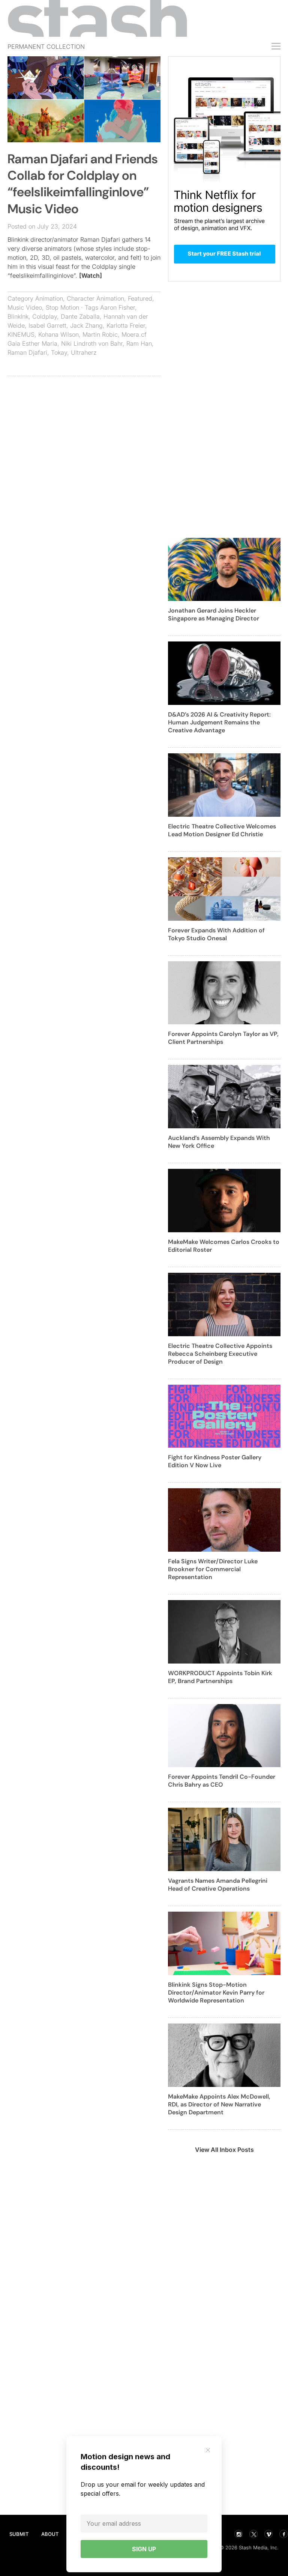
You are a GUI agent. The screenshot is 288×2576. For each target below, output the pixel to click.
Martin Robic (100, 334)
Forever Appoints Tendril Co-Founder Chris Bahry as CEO (222, 1781)
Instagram (238, 2534)
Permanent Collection (46, 47)
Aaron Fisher (118, 307)
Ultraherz (84, 352)
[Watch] (91, 276)
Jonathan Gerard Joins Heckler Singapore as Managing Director (214, 614)
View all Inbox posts (224, 2150)
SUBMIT (19, 2534)
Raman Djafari (27, 352)
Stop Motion (62, 307)
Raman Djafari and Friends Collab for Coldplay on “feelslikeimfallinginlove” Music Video (83, 184)
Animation (49, 298)
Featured (140, 298)
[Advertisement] (84, 436)
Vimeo (268, 2534)
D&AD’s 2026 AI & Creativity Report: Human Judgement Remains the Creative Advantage (219, 722)
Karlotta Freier (126, 325)
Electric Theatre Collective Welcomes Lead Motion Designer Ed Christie (222, 830)
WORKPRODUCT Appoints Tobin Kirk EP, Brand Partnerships (220, 1677)
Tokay (59, 352)
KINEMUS (21, 334)
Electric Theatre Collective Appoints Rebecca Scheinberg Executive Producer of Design (220, 1354)
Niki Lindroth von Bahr (92, 343)
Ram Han (139, 343)
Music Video (25, 307)
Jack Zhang (86, 325)
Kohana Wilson (58, 334)
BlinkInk (18, 316)
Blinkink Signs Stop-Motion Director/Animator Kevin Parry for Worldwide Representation (216, 1993)
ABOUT (50, 2534)
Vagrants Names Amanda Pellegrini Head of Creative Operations (218, 1885)
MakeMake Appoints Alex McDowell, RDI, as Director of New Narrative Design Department (219, 2104)
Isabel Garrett (47, 325)
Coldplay (45, 316)
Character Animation (95, 298)
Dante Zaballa (80, 316)
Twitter (253, 2534)
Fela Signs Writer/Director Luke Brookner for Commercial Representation (213, 1569)
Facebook (283, 2534)
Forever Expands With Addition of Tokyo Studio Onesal (216, 934)
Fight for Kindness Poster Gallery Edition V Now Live (215, 1461)
